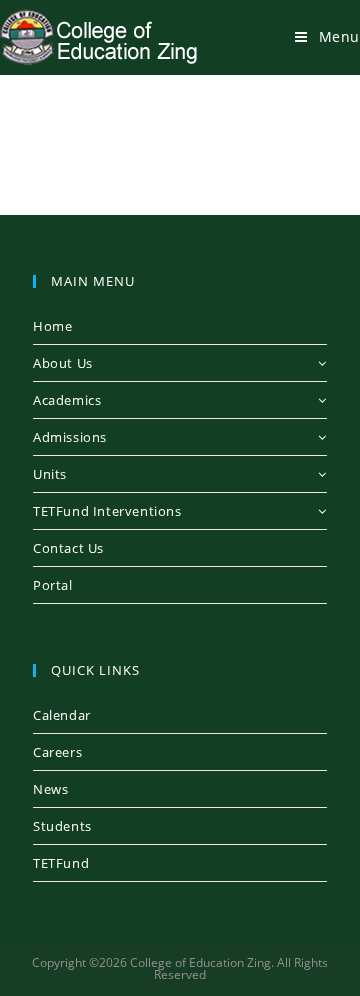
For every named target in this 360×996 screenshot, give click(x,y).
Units (50, 474)
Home (52, 326)
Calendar (62, 715)
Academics (67, 400)
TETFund (61, 863)
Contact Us (68, 548)
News (50, 789)
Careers (57, 752)
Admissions (70, 437)
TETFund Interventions (107, 511)
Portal (53, 585)
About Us (63, 363)
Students (62, 826)
